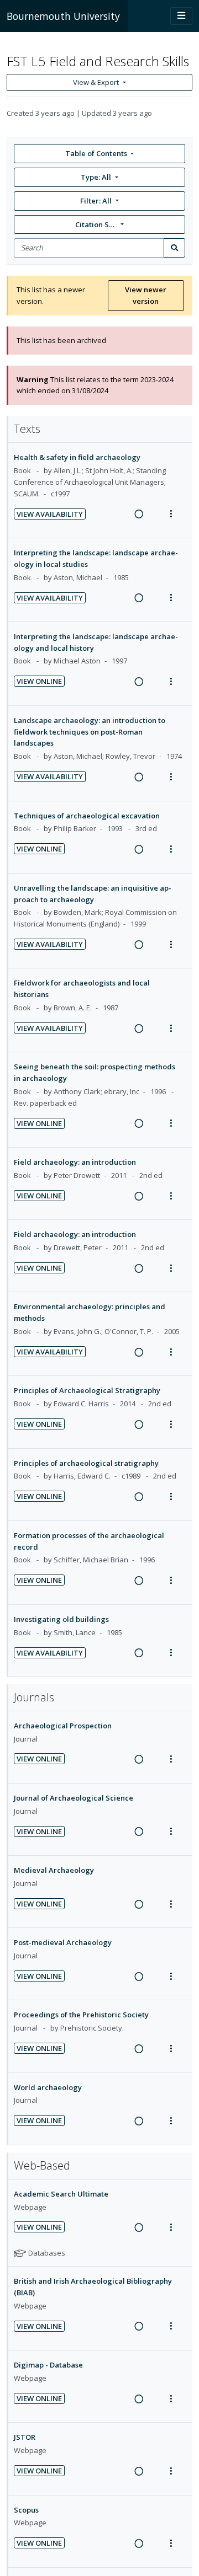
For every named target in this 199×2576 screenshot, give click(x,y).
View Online (39, 681)
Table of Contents (96, 153)
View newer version (146, 295)
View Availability (50, 514)
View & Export (96, 82)
